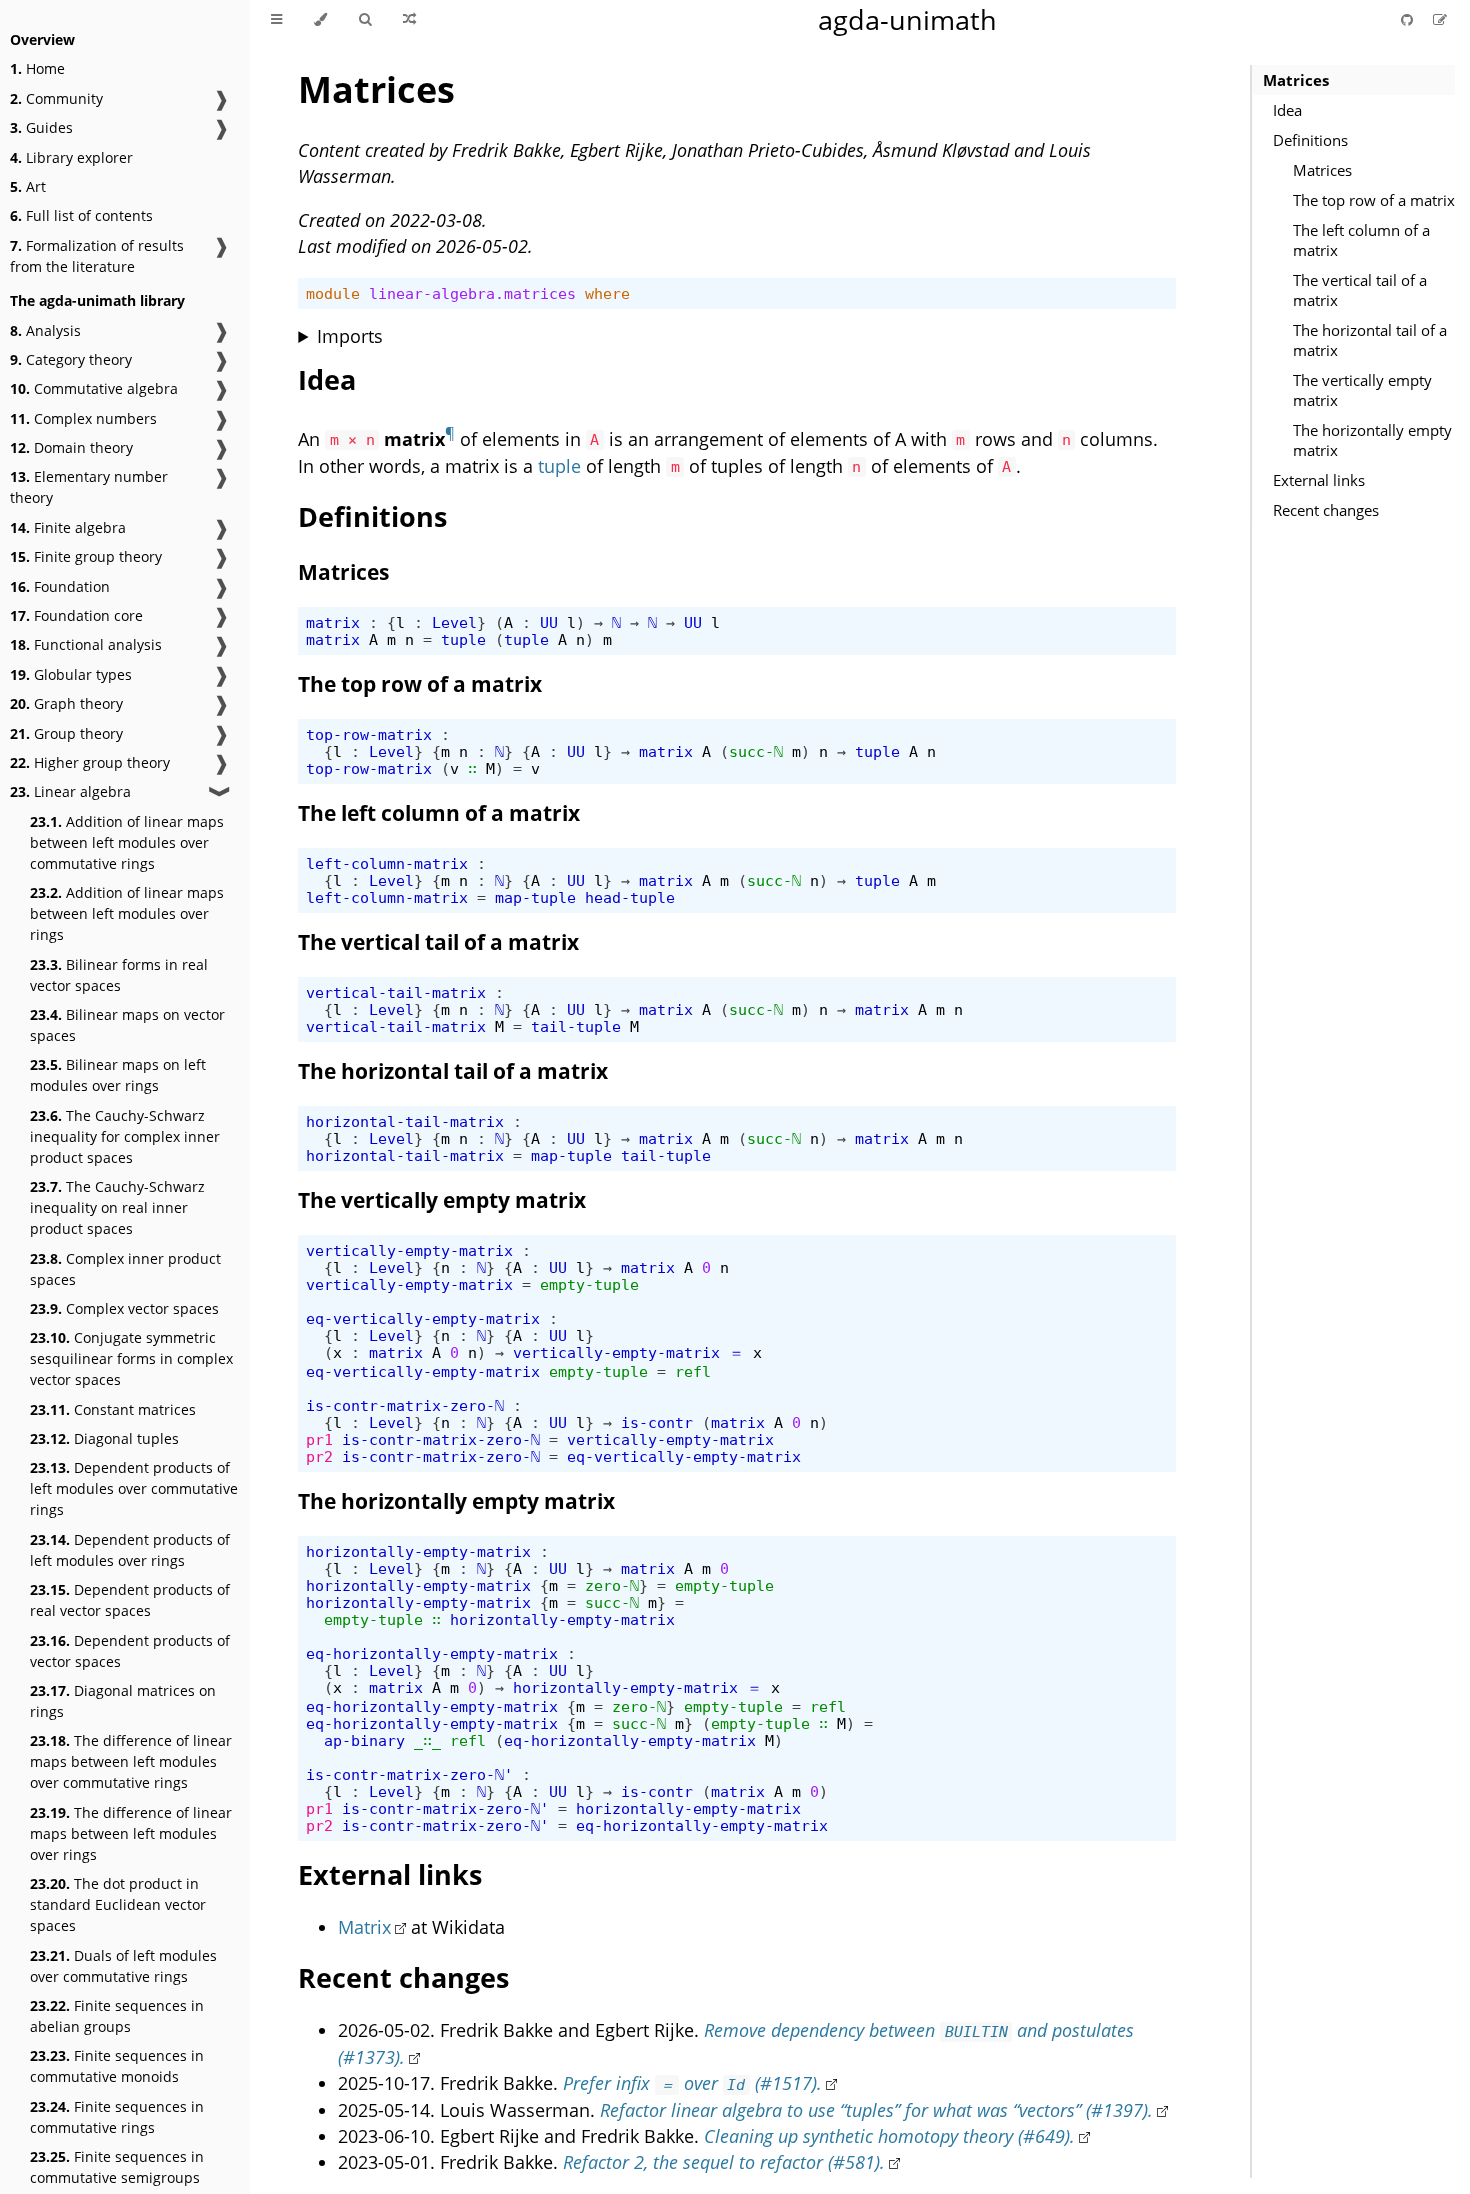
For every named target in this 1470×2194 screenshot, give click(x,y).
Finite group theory (86, 556)
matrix (333, 622)
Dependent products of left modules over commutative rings (134, 1488)
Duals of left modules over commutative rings (123, 1966)
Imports (350, 336)
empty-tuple (589, 1284)
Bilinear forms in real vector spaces (119, 975)
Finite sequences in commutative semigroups (117, 2167)
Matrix (364, 1927)
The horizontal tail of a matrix (1370, 340)
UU (549, 622)
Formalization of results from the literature (97, 256)
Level (454, 622)
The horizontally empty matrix (1372, 440)
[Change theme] (320, 20)
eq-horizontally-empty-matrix (432, 1653)
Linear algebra (70, 791)
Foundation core (76, 615)
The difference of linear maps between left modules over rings (131, 1833)
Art (28, 186)
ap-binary (364, 1740)
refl (693, 1371)
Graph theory (66, 703)
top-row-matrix (369, 734)
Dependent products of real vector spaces (130, 1600)
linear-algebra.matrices (472, 293)
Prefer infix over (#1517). (692, 2083)
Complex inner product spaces (125, 1269)
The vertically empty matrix (1362, 390)
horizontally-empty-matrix (418, 1551)
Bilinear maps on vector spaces (127, 1025)
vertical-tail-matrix (396, 992)
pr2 (319, 1456)
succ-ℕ (756, 751)
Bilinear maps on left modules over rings (118, 1075)
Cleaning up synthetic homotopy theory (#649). (889, 2136)
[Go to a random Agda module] (409, 20)
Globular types (71, 674)
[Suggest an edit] (1440, 19)
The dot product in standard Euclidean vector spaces (118, 1904)
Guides (41, 127)
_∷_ (427, 1740)
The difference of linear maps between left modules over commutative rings (131, 1761)
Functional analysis (86, 644)
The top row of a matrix (1374, 200)
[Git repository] (1409, 19)
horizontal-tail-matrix (405, 1121)
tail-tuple (576, 1026)
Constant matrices (113, 1409)
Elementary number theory (89, 487)
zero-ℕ (612, 1585)
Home (37, 68)
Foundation (60, 586)
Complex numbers (83, 418)
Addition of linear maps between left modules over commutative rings (127, 842)
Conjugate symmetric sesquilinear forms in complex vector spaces (131, 1358)
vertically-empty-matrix (409, 1250)
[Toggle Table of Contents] (276, 20)
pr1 (319, 1439)
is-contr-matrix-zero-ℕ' (409, 1774)
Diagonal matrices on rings (123, 1701)
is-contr (657, 1422)
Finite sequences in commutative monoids (117, 2066)
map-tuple (535, 897)
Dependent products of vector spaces (130, 1651)
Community (56, 98)
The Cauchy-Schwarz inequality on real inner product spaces (117, 1207)
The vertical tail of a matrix (1360, 290)
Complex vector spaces (124, 1308)
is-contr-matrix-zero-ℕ (405, 1405)
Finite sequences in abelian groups (117, 2016)
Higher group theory (90, 762)
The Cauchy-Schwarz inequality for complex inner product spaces (125, 1136)
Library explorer (71, 157)
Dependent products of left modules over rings (130, 1550)
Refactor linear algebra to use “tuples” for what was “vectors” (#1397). (876, 2110)
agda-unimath (907, 19)
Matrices (1296, 80)
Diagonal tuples (104, 1438)
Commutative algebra (94, 388)
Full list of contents (81, 215)
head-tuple (630, 897)
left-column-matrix (387, 863)
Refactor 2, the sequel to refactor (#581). (724, 2162)
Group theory (66, 733)
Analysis (45, 330)
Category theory (71, 359)
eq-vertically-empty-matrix (423, 1318)
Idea (1287, 110)
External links (1319, 480)
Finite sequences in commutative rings (117, 2117)
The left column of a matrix (1361, 240)
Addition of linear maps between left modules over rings (127, 913)
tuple (559, 466)
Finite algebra (68, 527)
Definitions (1310, 140)
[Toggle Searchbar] (365, 20)
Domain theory (71, 447)
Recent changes (1326, 510)
